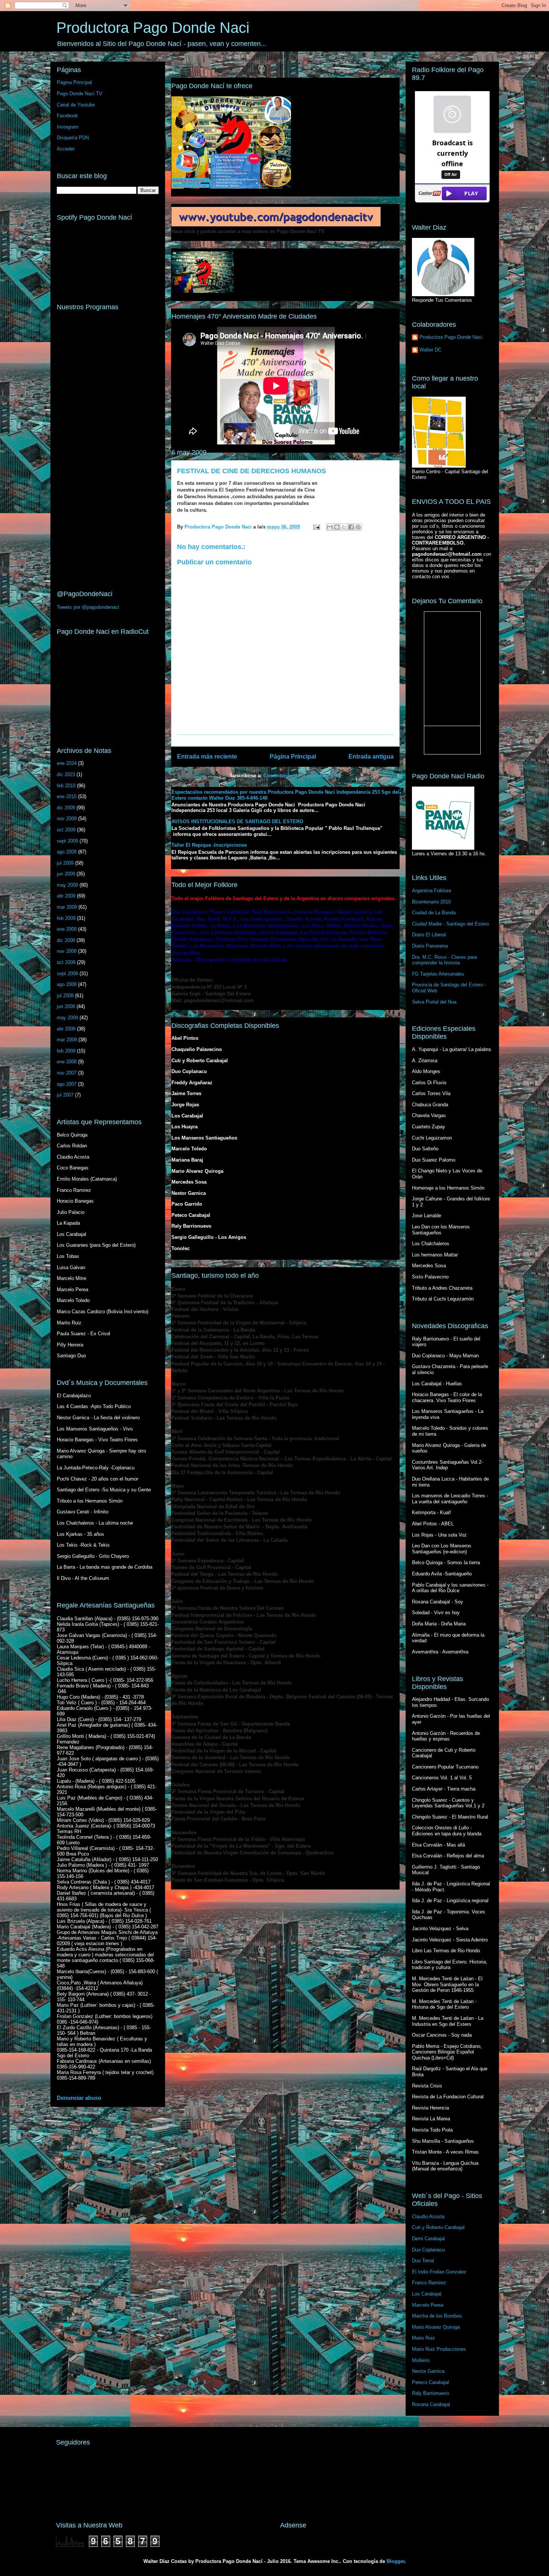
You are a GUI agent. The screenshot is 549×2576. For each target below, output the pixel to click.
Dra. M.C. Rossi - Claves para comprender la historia (444, 960)
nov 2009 (67, 819)
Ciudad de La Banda (434, 913)
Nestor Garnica (428, 2371)
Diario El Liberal (429, 935)
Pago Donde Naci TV (80, 94)
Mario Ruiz (424, 2338)
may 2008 (67, 1018)
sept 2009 (67, 841)
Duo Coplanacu (428, 2250)
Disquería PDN (73, 138)
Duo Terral (423, 2261)
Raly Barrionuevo (430, 2393)
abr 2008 (66, 1029)
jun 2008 (66, 1006)
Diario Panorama (430, 946)
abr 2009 (66, 896)
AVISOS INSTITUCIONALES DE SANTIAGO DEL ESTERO (237, 822)
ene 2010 (67, 796)
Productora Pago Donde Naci (153, 28)
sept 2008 (67, 974)
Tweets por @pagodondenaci (88, 607)
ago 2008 (67, 984)
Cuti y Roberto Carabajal (438, 2227)
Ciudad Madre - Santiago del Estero (450, 924)
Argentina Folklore (432, 891)
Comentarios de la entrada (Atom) (302, 776)
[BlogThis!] (337, 527)
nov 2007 (67, 1073)
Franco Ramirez (429, 2283)
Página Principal (293, 757)
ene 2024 (67, 763)
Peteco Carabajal (430, 2382)
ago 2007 (67, 1084)
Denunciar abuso (79, 2098)
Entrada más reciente (207, 757)
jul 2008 (65, 996)
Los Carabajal (427, 2294)
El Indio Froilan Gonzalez (439, 2272)
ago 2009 (67, 852)
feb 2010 (66, 786)
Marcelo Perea (428, 2305)
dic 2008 (66, 940)
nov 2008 (67, 951)
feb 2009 (66, 918)
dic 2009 (66, 808)
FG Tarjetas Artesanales (438, 974)
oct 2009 (66, 830)
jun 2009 (66, 874)
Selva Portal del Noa (434, 1002)
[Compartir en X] (344, 527)
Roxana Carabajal (431, 2404)
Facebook (67, 116)
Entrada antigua (371, 757)
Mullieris (421, 2360)
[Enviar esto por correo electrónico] (330, 527)
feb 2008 (66, 1051)
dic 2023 (66, 774)
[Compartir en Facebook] (351, 527)
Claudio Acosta (428, 2217)
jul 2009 (65, 863)
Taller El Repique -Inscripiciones (209, 845)
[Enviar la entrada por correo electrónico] (317, 527)
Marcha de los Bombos (437, 2316)
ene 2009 (67, 929)
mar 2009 (67, 907)
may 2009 (67, 885)
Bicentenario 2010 (431, 902)
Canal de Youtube (76, 105)
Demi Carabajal (428, 2239)
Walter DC (430, 350)
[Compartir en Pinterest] (358, 527)
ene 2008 (67, 1062)
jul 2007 (65, 1095)
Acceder (66, 149)
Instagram (68, 127)
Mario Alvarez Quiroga (436, 2327)
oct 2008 (66, 962)
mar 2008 (67, 1040)
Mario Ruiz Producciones (439, 2349)
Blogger (396, 2561)
